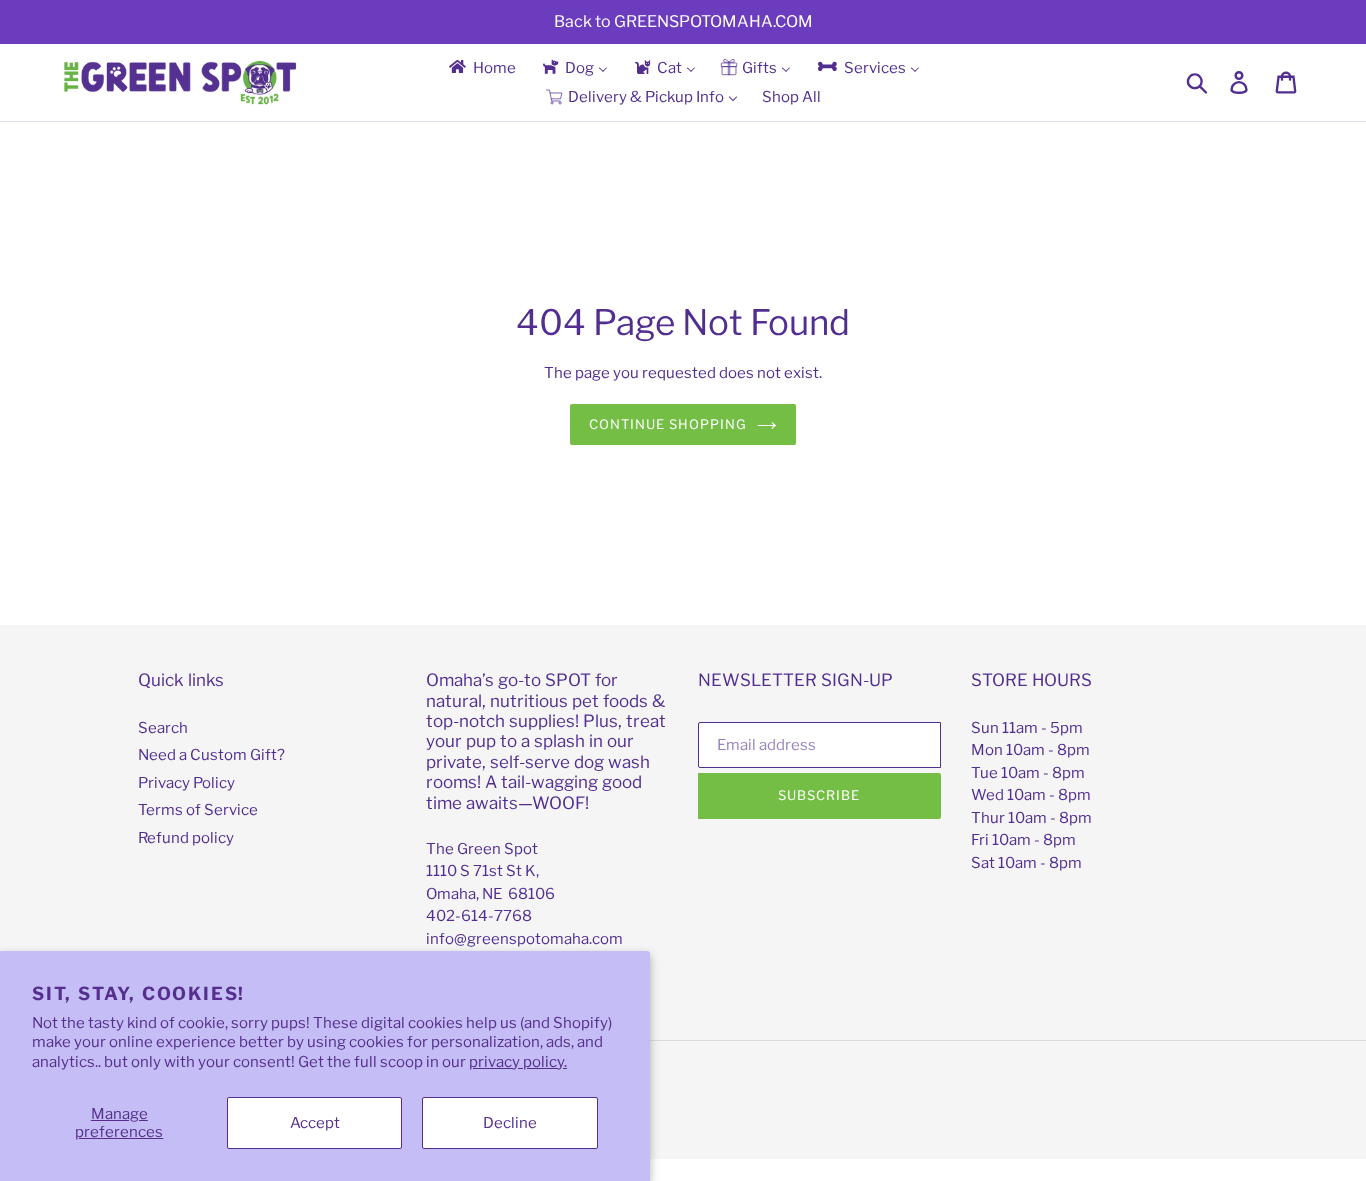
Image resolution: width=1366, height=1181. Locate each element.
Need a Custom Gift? (211, 755)
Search (163, 728)
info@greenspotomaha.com (524, 939)
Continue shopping (668, 424)
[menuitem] (481, 67)
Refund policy (186, 838)
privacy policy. (518, 1062)
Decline (510, 1123)
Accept (315, 1123)
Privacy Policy (186, 783)
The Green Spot (482, 849)
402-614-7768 (479, 916)
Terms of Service (198, 810)
